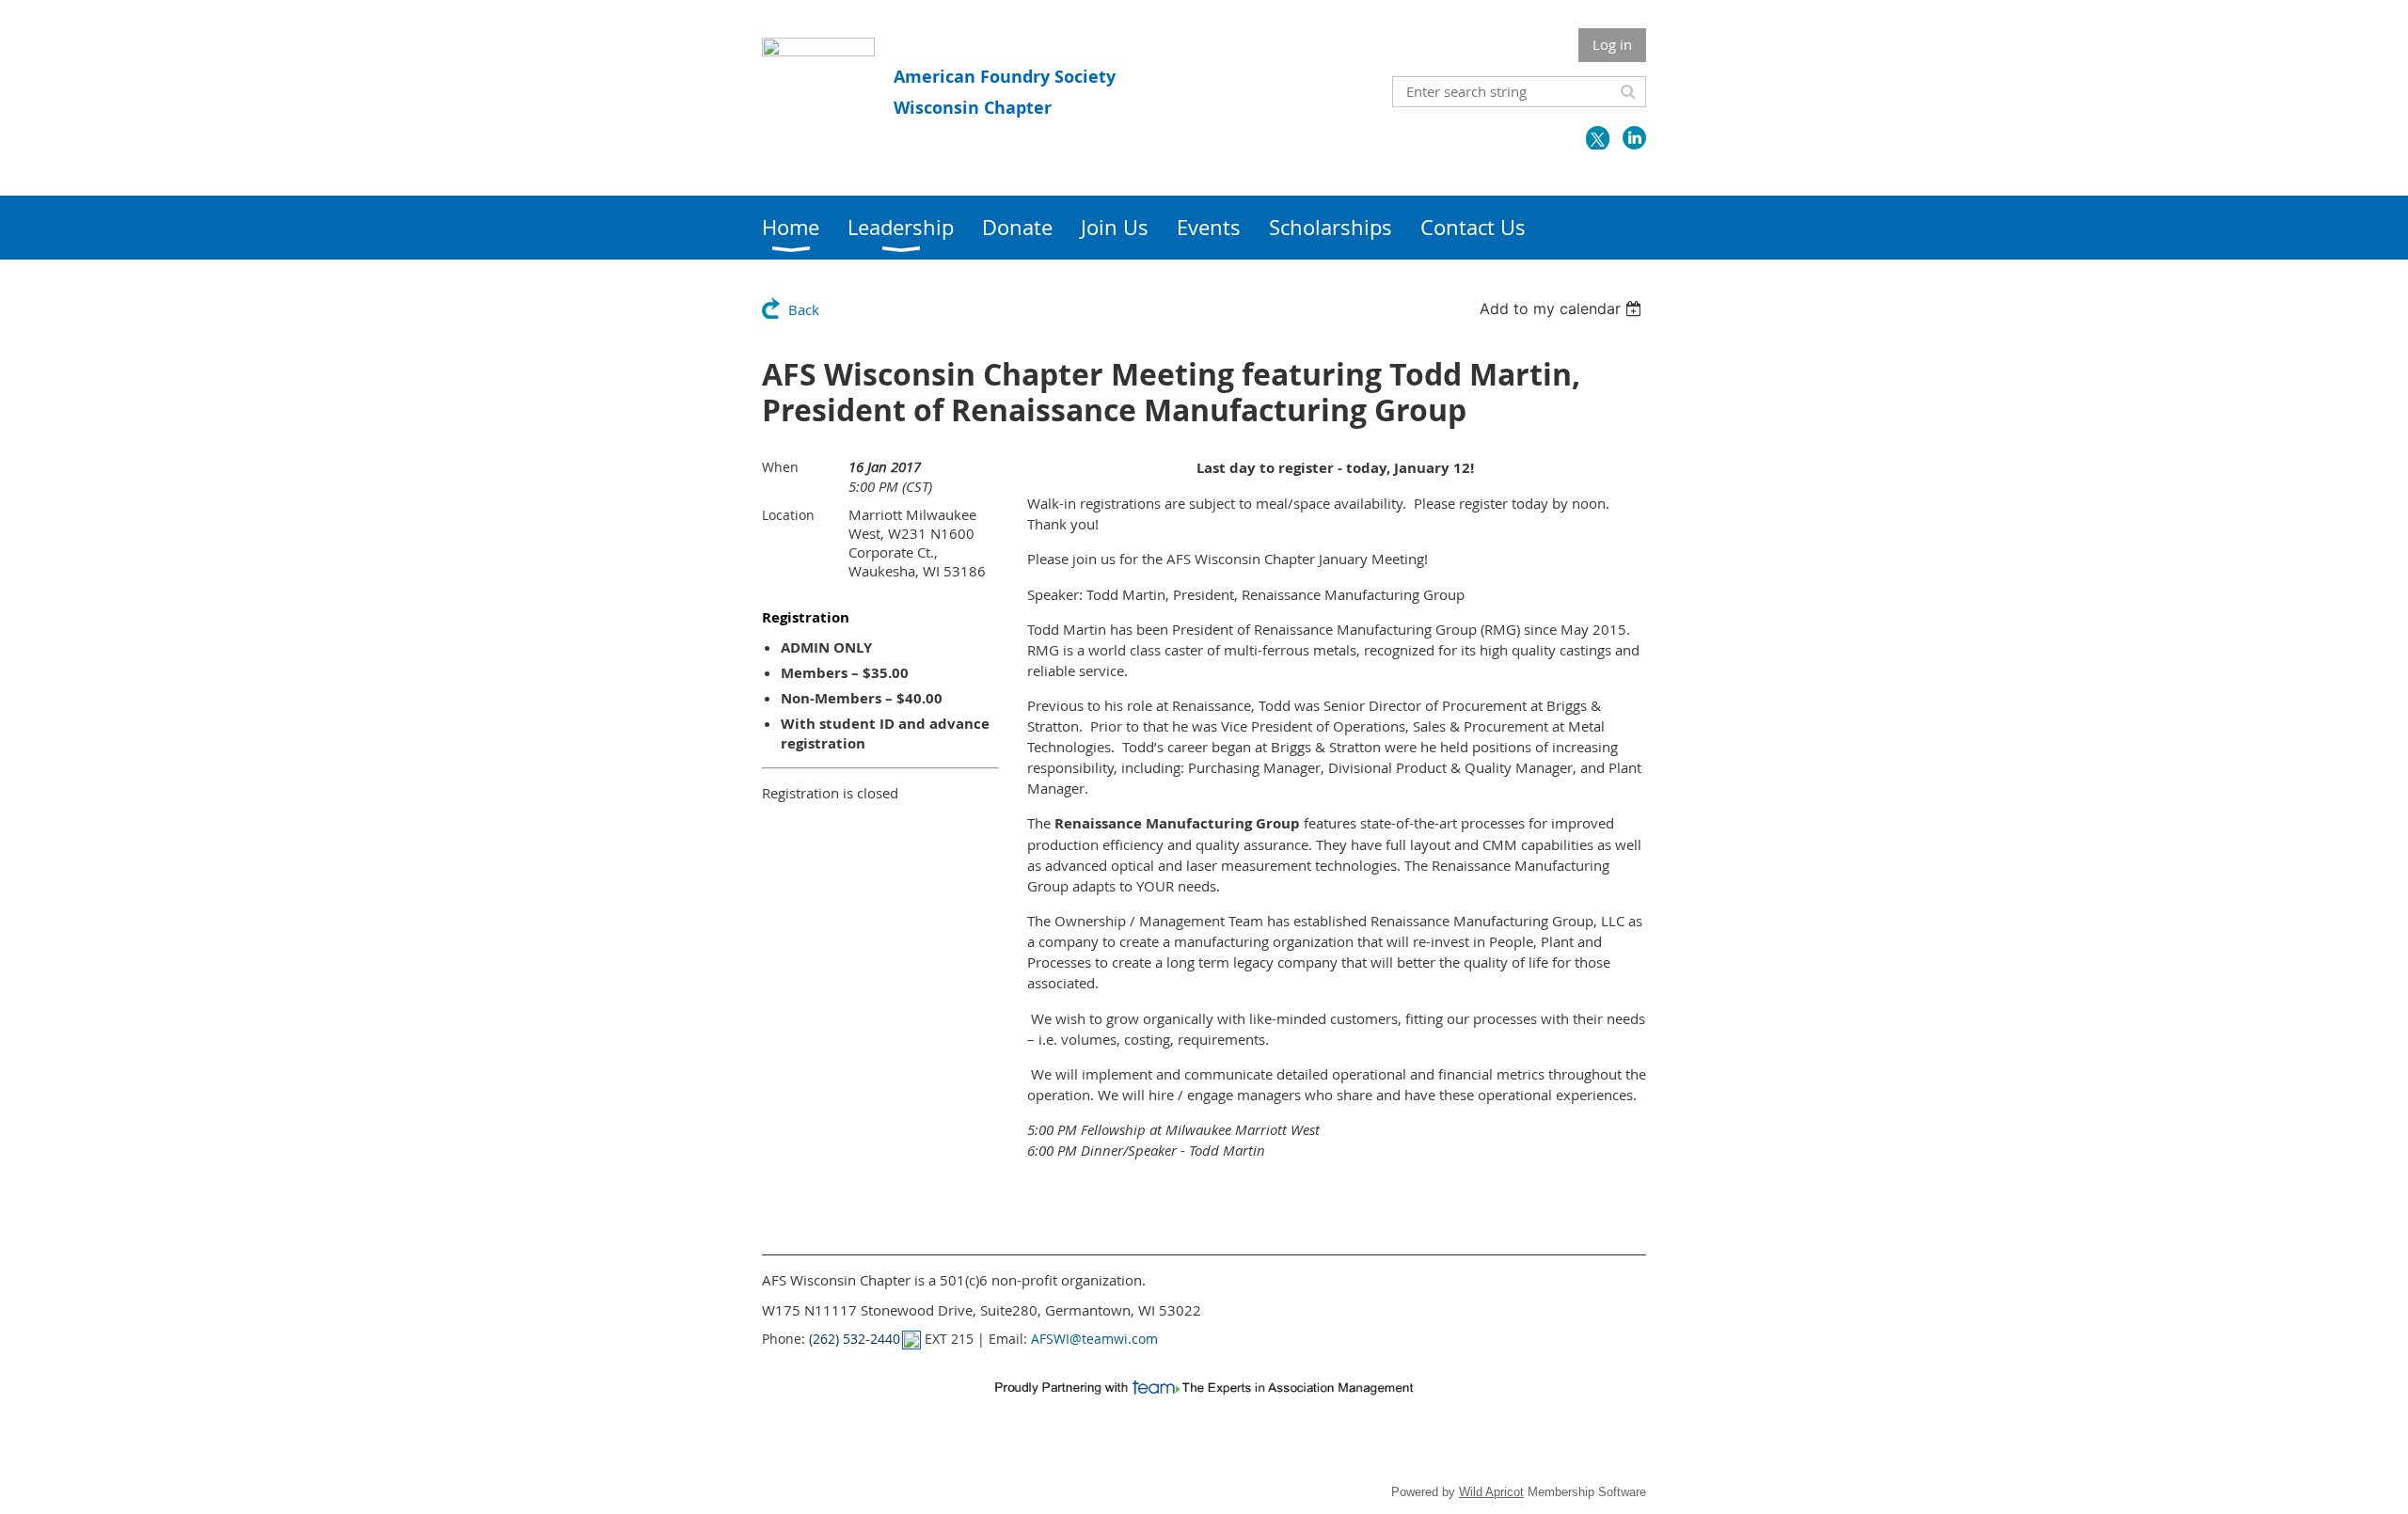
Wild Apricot (1491, 1492)
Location (788, 515)
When (780, 467)
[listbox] (1563, 308)
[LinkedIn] (1634, 138)
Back (804, 309)
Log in (1612, 44)
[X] (1598, 138)
